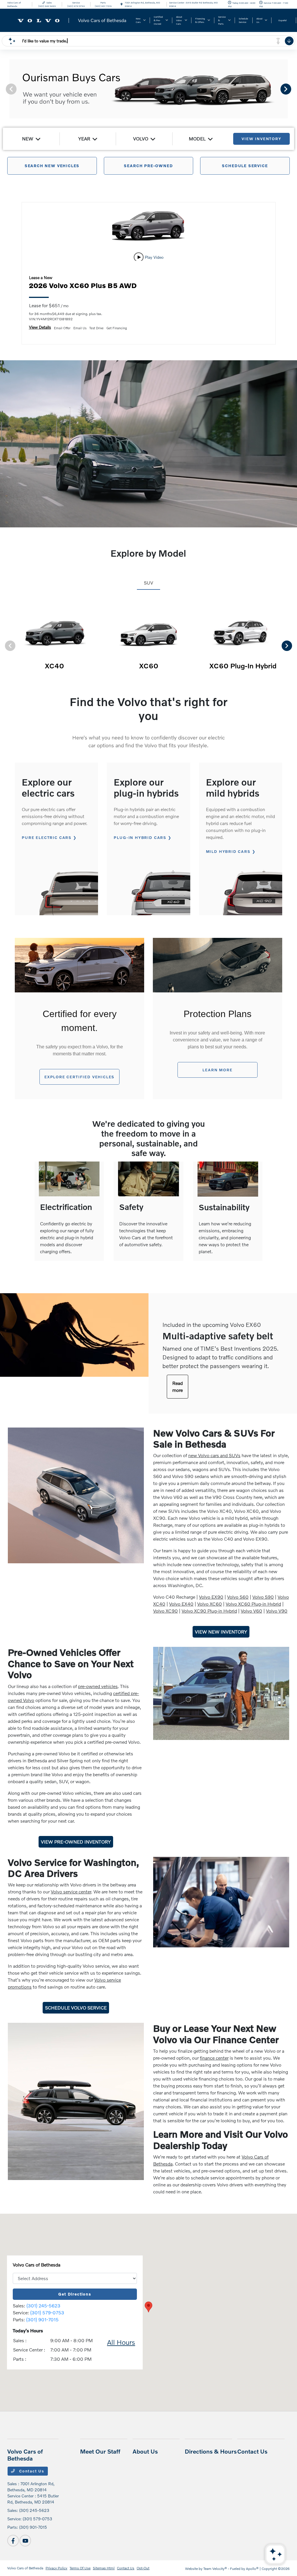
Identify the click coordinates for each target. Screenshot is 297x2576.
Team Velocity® (215, 2569)
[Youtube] (25, 2541)
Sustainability (224, 1207)
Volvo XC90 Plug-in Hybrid (209, 1611)
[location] (122, 4)
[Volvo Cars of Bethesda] (70, 20)
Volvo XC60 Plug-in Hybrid (253, 1604)
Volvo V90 (277, 1611)
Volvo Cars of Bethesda (25, 2568)
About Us (145, 2451)
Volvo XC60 (210, 1604)
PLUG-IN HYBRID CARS (140, 837)
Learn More (217, 1070)
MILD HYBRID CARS (228, 851)
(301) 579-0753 (47, 2312)
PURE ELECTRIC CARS (47, 837)
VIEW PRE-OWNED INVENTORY (76, 1842)
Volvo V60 (251, 1611)
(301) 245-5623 (43, 2305)
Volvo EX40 (181, 1604)
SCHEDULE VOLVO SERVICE (76, 2008)
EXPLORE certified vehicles (79, 1077)
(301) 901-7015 (42, 2319)
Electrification (66, 1207)
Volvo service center (71, 1892)
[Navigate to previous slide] (4, 89)
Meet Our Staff (100, 2451)
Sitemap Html (104, 2568)
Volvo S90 (263, 1597)
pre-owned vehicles (98, 1686)
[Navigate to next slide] (293, 89)
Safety (131, 1207)
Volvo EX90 (211, 1597)
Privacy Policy (56, 2568)
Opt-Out (143, 2568)
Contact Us (31, 2471)
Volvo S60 (238, 1597)
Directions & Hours (211, 2451)
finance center (214, 2058)
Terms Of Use (80, 2568)
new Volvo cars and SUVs (214, 1455)
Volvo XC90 (165, 1611)
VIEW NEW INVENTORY (221, 1632)
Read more (178, 1386)
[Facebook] (13, 2541)
